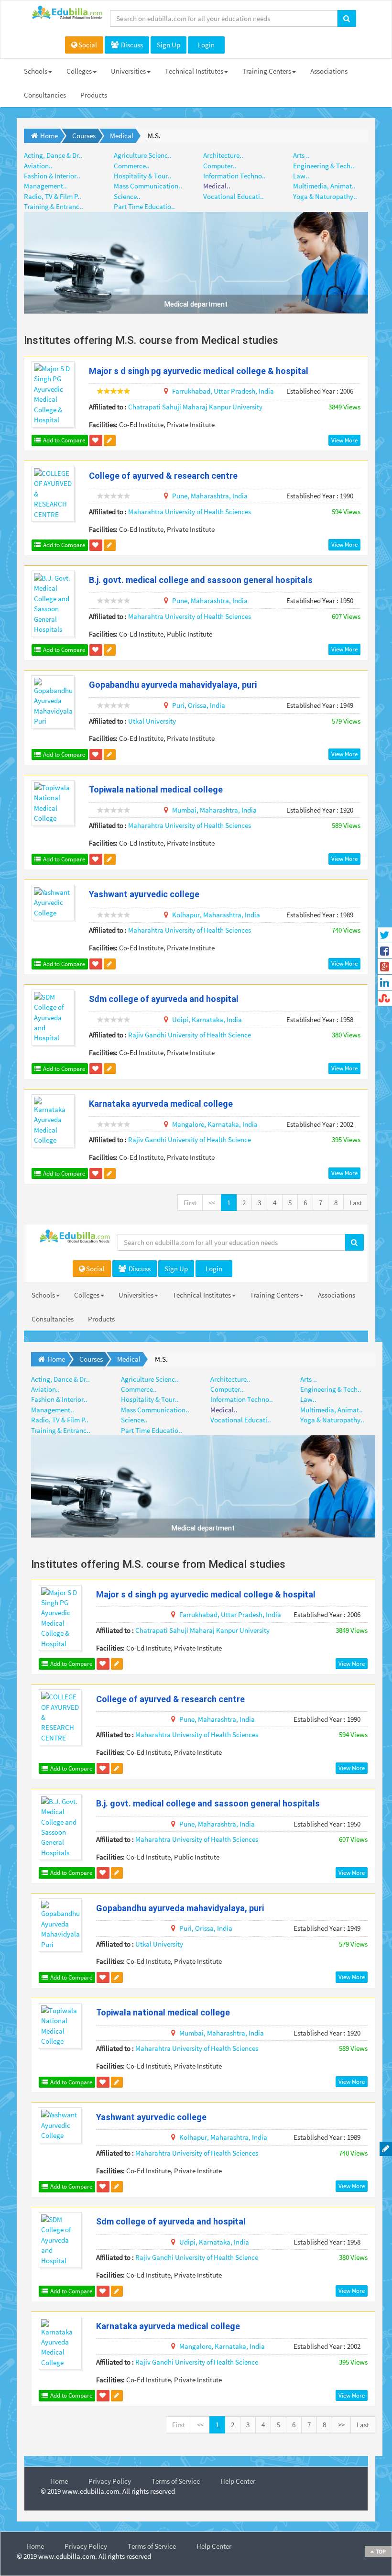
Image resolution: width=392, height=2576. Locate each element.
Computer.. (220, 166)
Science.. (127, 196)
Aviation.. (38, 166)
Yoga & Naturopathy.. (325, 196)
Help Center (238, 2481)
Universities (128, 71)
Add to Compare (63, 440)
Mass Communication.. (148, 186)
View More (344, 440)
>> (341, 2425)
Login (206, 45)
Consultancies (45, 95)
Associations (329, 71)
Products (94, 95)
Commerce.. (132, 166)
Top (380, 2551)
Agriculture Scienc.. (143, 155)
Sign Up (169, 45)
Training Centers (267, 71)
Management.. (45, 186)
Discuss (131, 45)
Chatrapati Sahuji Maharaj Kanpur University (195, 407)
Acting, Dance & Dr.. (53, 155)
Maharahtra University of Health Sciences (190, 512)
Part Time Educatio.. (144, 206)
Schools (36, 71)
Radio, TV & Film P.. (53, 196)
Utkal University (152, 721)
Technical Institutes (194, 71)
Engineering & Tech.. (324, 166)
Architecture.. (223, 155)
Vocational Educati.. (234, 196)
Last (356, 1203)
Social (88, 45)
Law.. (301, 176)
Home (59, 2481)
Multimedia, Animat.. (324, 186)
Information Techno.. (234, 176)
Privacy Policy (110, 2481)
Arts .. (301, 155)
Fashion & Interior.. (52, 176)
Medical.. (217, 186)
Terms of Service (176, 2481)
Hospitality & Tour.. (143, 176)
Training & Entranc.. (54, 206)
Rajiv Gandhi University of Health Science (190, 1035)
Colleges (79, 71)
